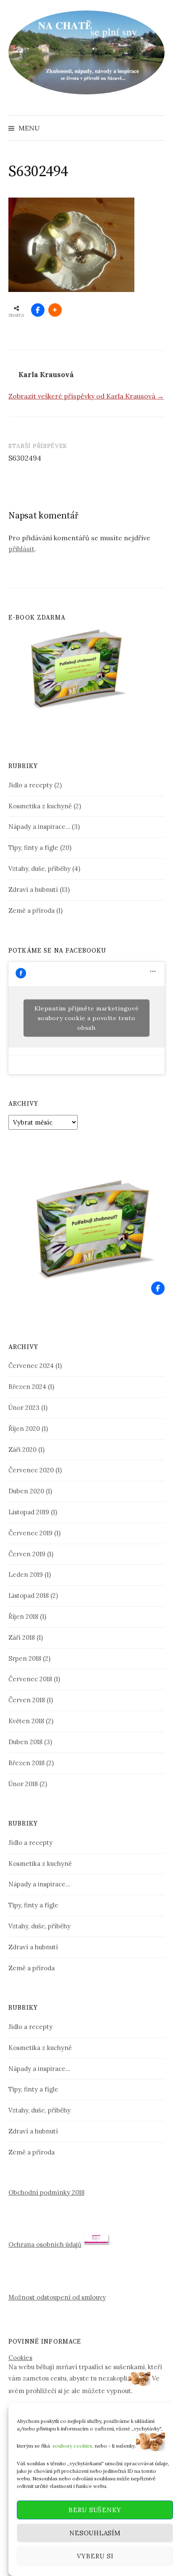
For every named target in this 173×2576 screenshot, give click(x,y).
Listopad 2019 (29, 1512)
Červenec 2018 (30, 1679)
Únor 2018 (23, 1784)
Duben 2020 (26, 1491)
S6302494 (25, 458)
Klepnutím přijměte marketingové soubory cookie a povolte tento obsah (87, 1018)
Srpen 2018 (25, 1658)
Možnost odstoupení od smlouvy (57, 2297)
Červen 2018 (27, 1700)
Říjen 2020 (24, 1429)
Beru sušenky (95, 2510)
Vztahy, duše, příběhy (39, 869)
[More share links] (55, 310)
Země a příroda (31, 910)
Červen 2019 (27, 1554)
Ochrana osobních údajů (45, 2244)
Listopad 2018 (29, 1595)
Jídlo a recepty (30, 785)
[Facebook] (158, 1288)
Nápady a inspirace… (39, 827)
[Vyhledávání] (157, 128)
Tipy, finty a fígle (33, 848)
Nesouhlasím (95, 2533)
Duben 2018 (25, 1742)
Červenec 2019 (30, 1533)
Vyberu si (95, 2556)
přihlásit (21, 549)
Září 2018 (22, 1637)
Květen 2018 (26, 1721)
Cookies (20, 2358)
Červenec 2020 (31, 1470)
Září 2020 (22, 1449)
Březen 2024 (27, 1387)
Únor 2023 (24, 1408)
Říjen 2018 (23, 1616)
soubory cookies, (73, 2445)
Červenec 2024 (31, 1366)
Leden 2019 (26, 1575)
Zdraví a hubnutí (33, 889)
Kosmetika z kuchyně (40, 806)
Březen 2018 (26, 1763)
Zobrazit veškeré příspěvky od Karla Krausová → (86, 396)
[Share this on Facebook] (38, 310)
